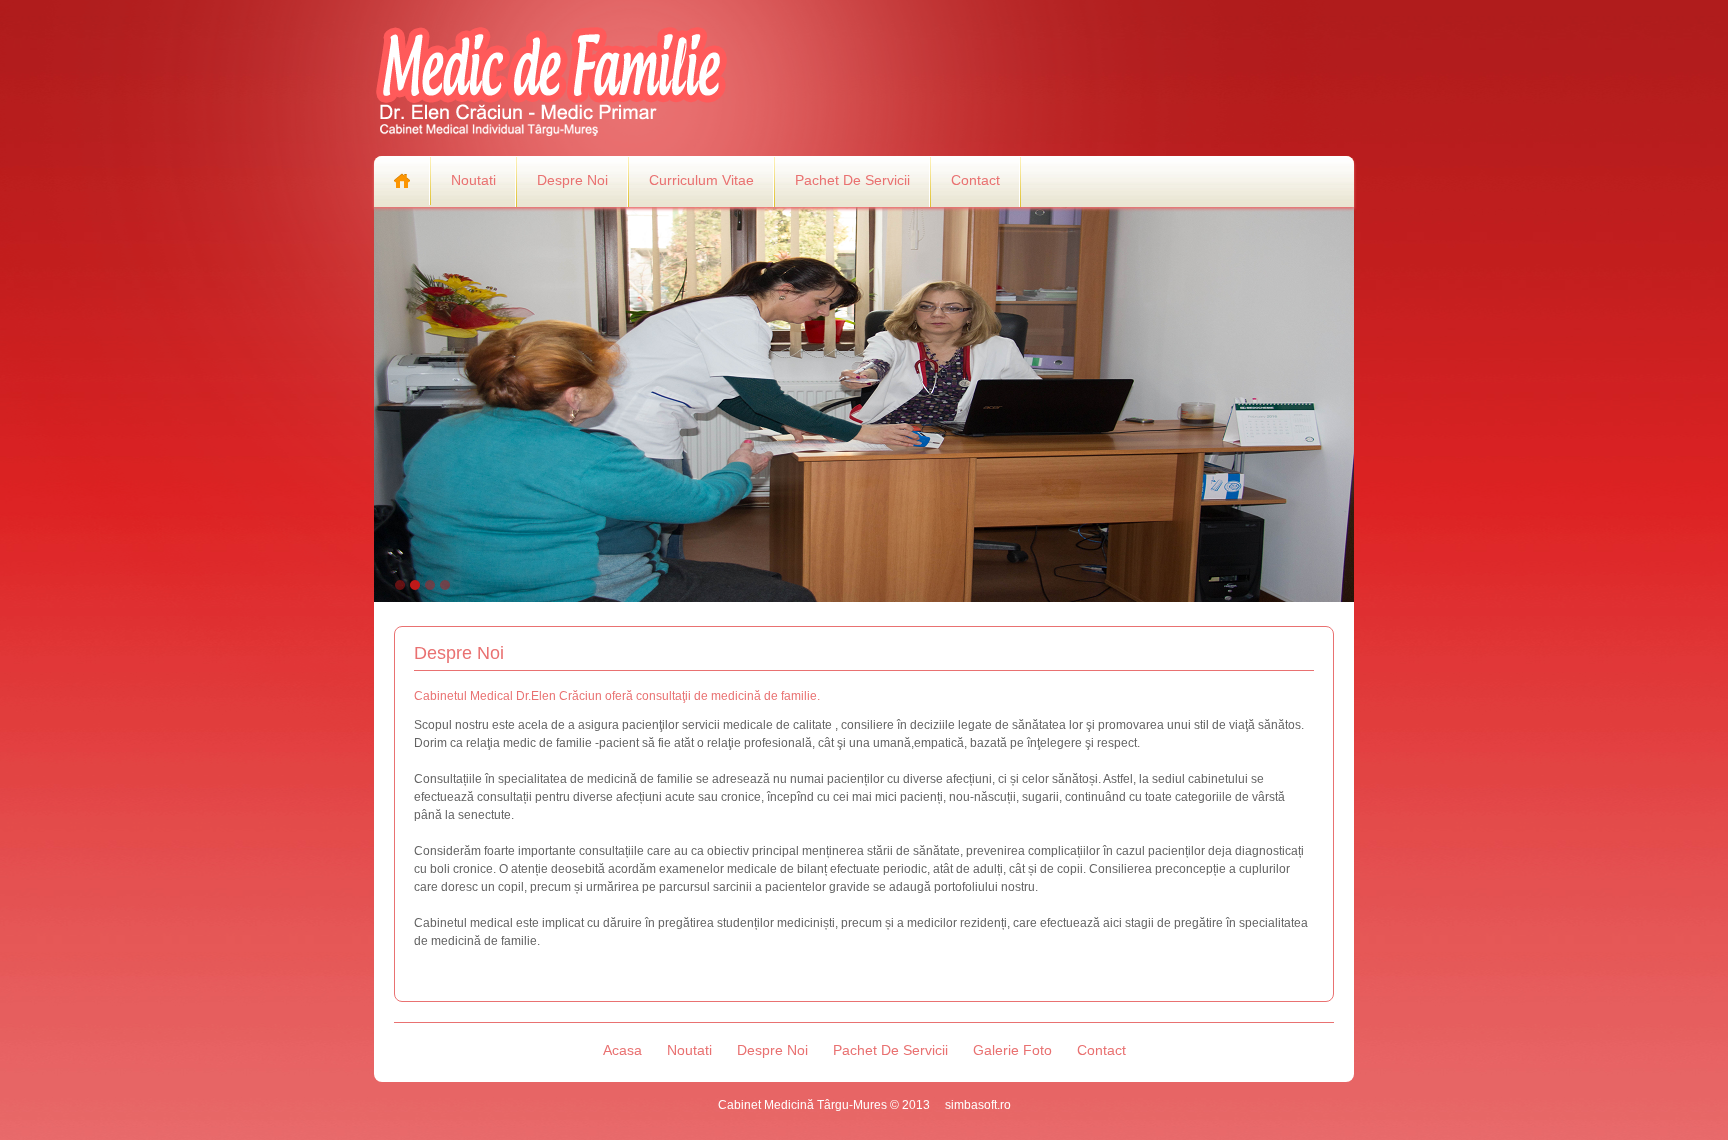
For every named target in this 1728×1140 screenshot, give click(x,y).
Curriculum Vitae (701, 180)
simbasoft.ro (978, 1105)
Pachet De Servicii (852, 180)
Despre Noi (572, 180)
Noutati (473, 180)
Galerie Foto (1012, 1050)
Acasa (622, 1050)
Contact (975, 180)
